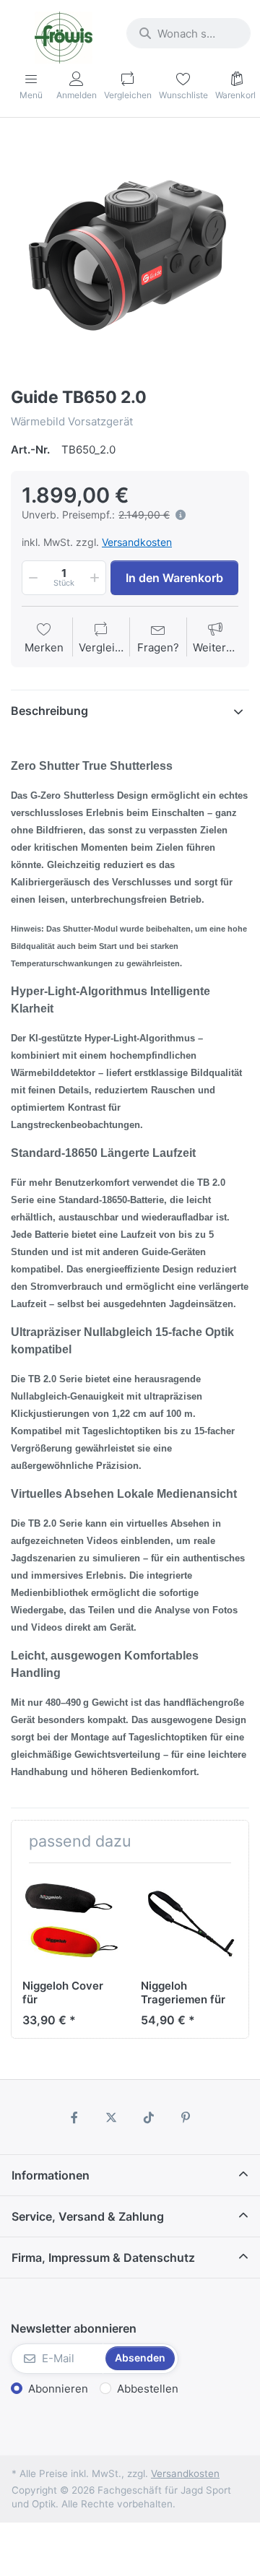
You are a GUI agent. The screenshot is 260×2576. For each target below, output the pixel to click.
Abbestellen (148, 2389)
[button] (32, 578)
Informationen (51, 2175)
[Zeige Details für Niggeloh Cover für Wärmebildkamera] (70, 1922)
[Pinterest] (186, 2117)
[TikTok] (149, 2117)
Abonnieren (58, 2389)
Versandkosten (137, 542)
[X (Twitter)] (111, 2117)
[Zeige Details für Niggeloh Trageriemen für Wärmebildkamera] (189, 1922)
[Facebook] (74, 2117)
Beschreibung (49, 711)
